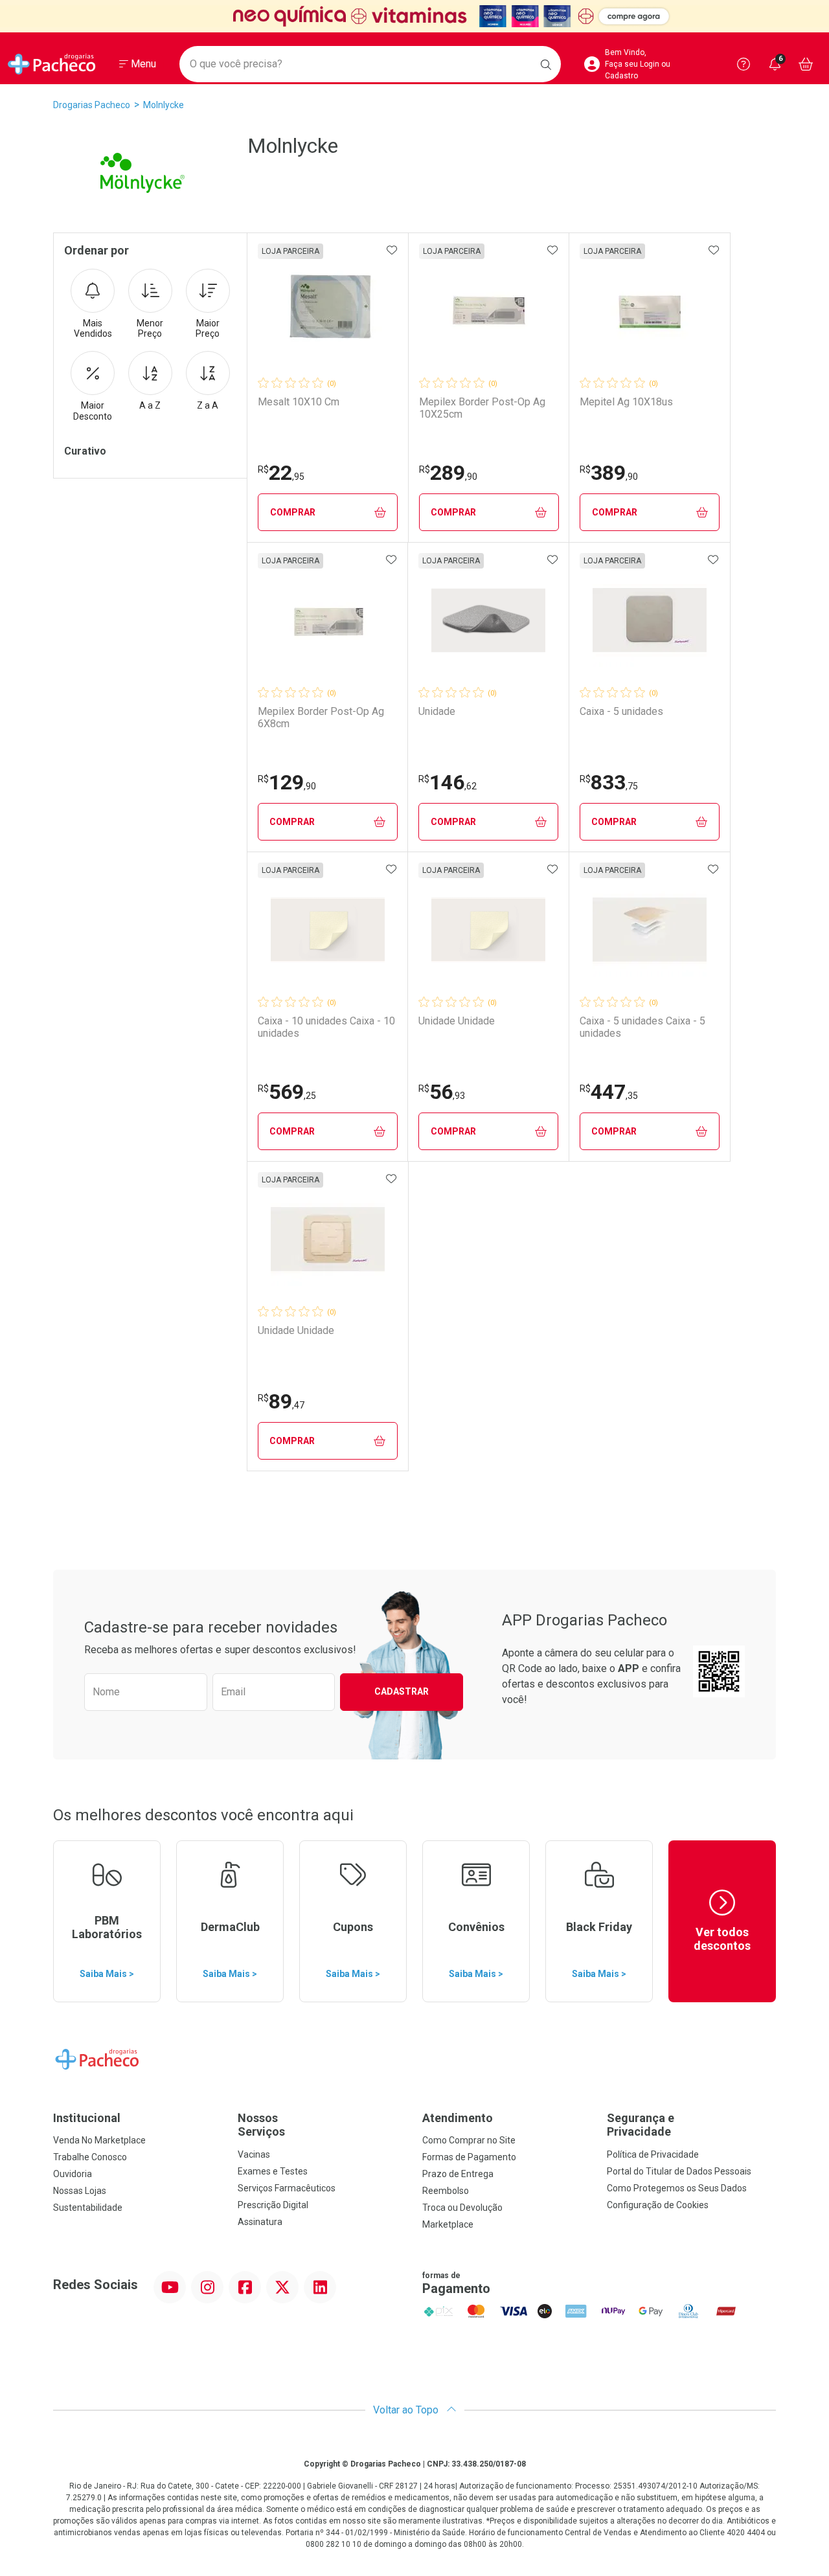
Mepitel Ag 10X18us (626, 402)
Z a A (208, 405)
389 (609, 473)
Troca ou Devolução (462, 2208)
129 (287, 782)
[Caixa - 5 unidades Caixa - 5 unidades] (650, 930)
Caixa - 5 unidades (621, 711)
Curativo (85, 451)
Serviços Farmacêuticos (287, 2188)
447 (609, 1092)
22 (281, 473)
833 (609, 782)
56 (442, 1092)
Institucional (87, 2118)
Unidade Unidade (457, 1021)
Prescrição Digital (273, 2205)
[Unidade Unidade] (488, 930)
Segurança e (641, 2125)
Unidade (437, 711)
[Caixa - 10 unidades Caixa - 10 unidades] (328, 930)
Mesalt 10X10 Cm (299, 402)
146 (448, 782)
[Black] (414, 16)
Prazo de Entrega (458, 2174)
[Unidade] (488, 620)
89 (281, 1401)
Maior (208, 329)
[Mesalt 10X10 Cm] (328, 311)
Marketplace (448, 2224)
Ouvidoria (73, 2174)
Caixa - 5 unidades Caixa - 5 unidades (642, 1027)
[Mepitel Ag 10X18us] (650, 311)
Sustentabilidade (88, 2208)
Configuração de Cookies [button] (658, 2205)
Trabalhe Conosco (90, 2157)
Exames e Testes (273, 2171)
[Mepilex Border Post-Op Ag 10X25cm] (489, 311)
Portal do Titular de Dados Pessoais (679, 2171)
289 (448, 473)
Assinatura (260, 2222)
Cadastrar (402, 1691)
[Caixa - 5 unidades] (650, 620)
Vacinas (254, 2154)
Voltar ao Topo (407, 2410)
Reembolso (446, 2191)
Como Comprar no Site (469, 2140)
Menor (150, 329)
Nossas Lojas (80, 2191)
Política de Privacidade (653, 2154)
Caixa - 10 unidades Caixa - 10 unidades (326, 1027)
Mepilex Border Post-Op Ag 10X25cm (482, 408)
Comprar (293, 512)
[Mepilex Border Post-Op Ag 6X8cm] (328, 620)
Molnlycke (164, 105)
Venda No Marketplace (99, 2140)
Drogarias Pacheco (92, 105)
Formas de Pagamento (469, 2157)
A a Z (150, 405)
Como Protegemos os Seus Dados (677, 2188)
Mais (93, 329)
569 (287, 1092)
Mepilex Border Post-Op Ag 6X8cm (321, 717)
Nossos (261, 2125)
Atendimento (458, 2118)
